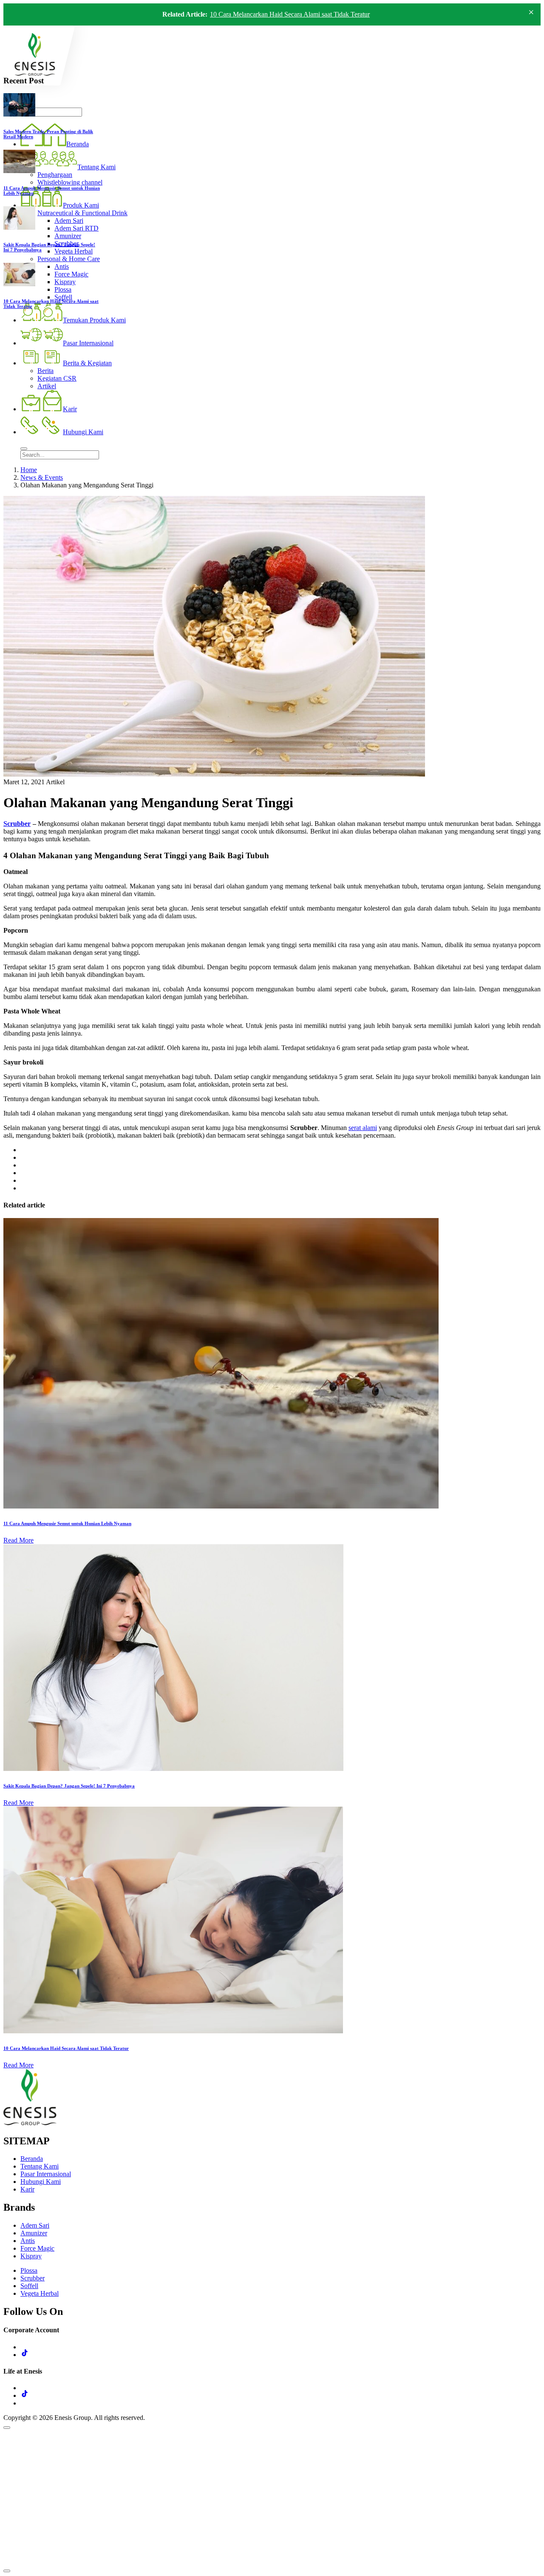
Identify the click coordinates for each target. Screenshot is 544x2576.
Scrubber (17, 824)
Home (29, 470)
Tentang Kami (40, 2166)
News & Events (42, 477)
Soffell (29, 2286)
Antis (28, 2241)
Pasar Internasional (46, 2174)
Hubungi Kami (41, 2182)
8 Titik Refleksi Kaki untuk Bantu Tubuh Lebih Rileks (283, 16)
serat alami (363, 1128)
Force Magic (37, 2248)
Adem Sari (35, 2225)
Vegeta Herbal (40, 2293)
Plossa (29, 2270)
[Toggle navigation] (24, 449)
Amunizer (34, 2233)
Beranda (32, 2159)
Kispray (31, 2256)
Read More (18, 1540)
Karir (27, 2189)
